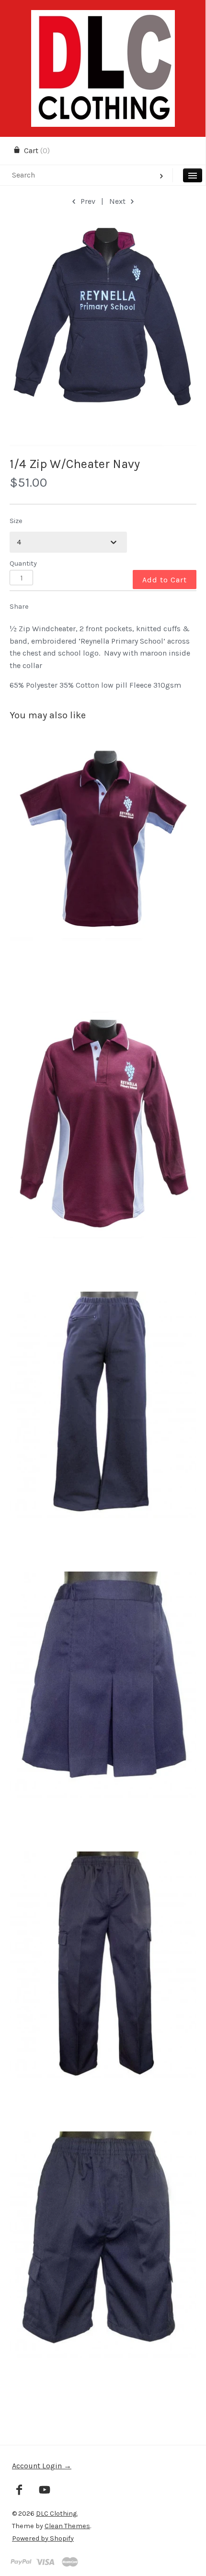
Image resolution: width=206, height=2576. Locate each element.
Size (16, 521)
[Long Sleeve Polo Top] (103, 1152)
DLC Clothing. (57, 2514)
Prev (87, 201)
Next (118, 201)
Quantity (23, 563)
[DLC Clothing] (103, 18)
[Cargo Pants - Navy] (103, 1991)
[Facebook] (19, 2491)
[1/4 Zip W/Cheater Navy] (103, 333)
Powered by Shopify (43, 2538)
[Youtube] (45, 2491)
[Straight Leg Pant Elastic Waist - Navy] (103, 1432)
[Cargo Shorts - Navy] (103, 2271)
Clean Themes (67, 2526)
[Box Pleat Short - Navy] (103, 1712)
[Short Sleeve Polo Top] (103, 872)
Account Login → (42, 2466)
